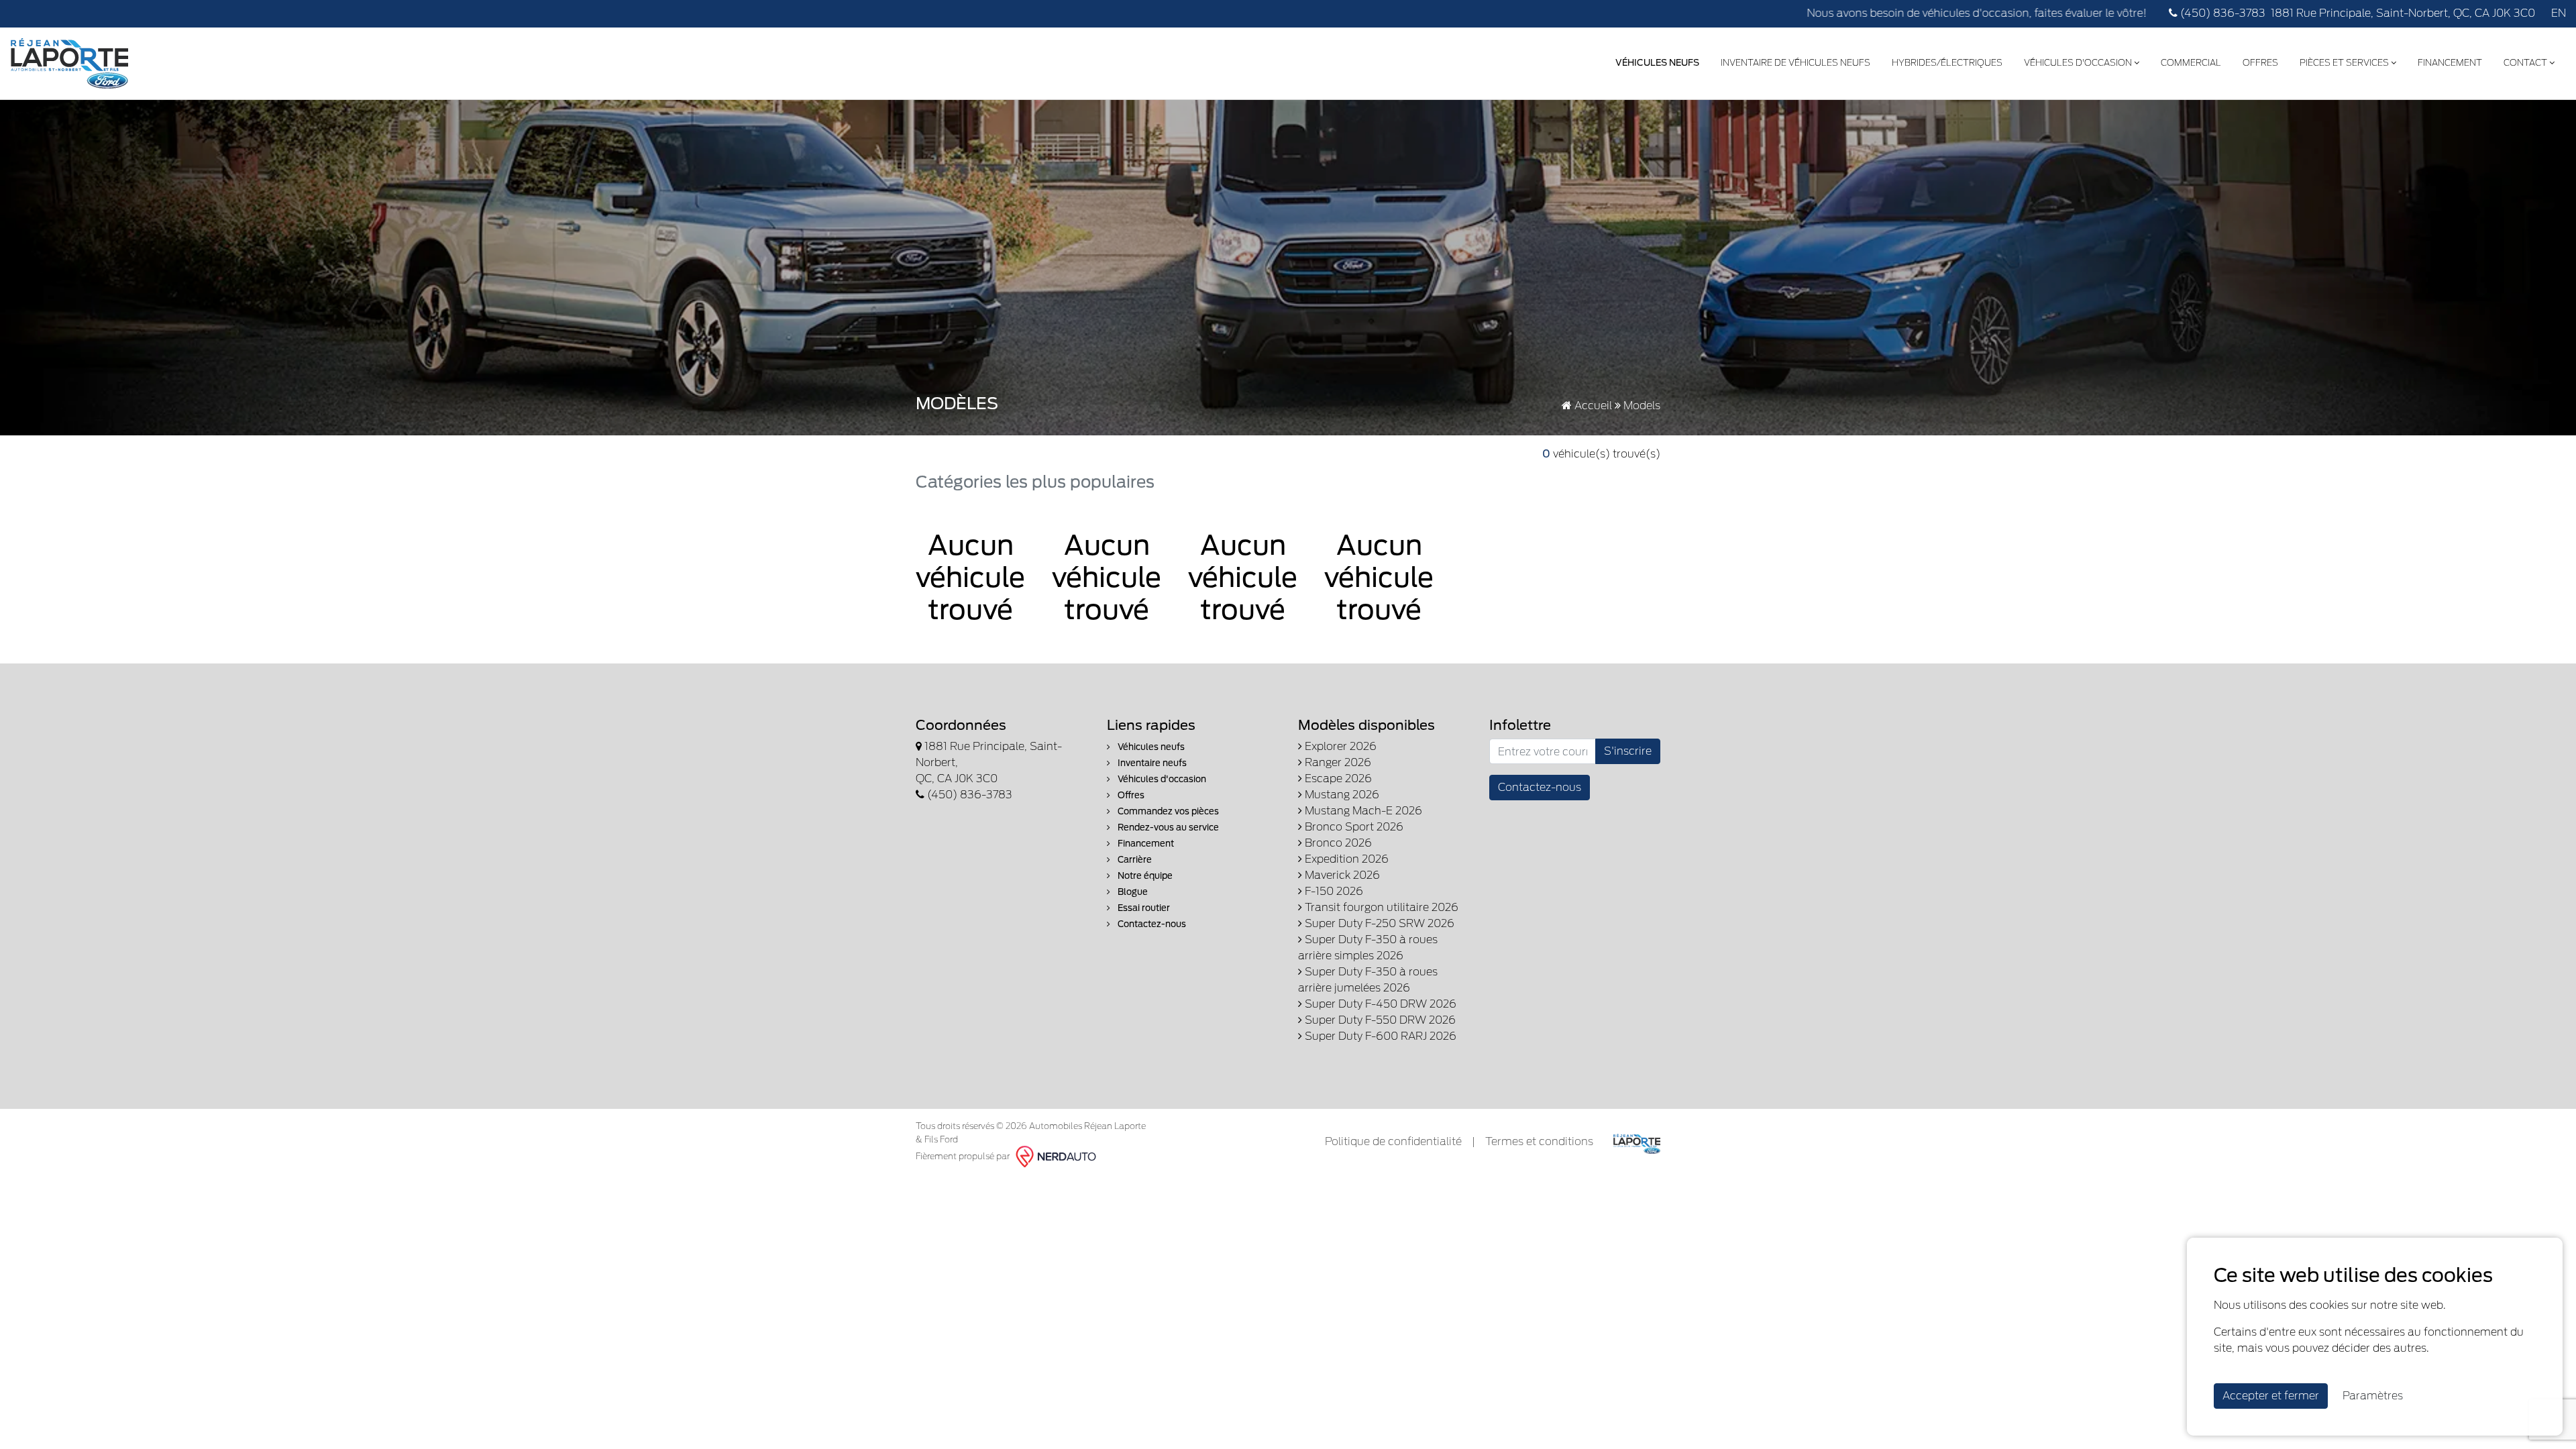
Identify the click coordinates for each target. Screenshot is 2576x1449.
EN (2559, 13)
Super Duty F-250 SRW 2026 (1378, 923)
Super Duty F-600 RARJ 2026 (1379, 1036)
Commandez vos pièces (1167, 811)
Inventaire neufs (1151, 763)
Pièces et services (2345, 63)
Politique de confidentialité (1393, 1141)
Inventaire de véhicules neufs (1795, 63)
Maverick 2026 (1341, 875)
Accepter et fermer (2271, 1396)
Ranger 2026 (1337, 762)
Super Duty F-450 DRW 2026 (1379, 1004)
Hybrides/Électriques (1947, 63)
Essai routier (1143, 908)
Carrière (1134, 860)
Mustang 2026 (1341, 795)
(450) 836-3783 (2221, 13)
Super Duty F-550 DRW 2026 (1379, 1020)
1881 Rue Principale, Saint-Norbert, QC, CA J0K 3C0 (2403, 13)
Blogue (1132, 892)
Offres (2260, 63)
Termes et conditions (1539, 1141)
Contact (2526, 63)
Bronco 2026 (1337, 843)
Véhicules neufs (1150, 747)
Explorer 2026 (1339, 746)
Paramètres (2373, 1396)
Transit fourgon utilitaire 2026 (1380, 907)
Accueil (1592, 406)
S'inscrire (1628, 751)
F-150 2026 (1333, 891)
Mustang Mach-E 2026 (1362, 811)
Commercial (2191, 63)
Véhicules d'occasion (2079, 63)
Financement (2450, 63)
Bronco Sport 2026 (1353, 827)
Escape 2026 (1337, 779)
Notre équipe (1144, 876)
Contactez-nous (1151, 924)
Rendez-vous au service (1167, 827)
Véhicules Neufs (1657, 63)
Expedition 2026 (1345, 859)
